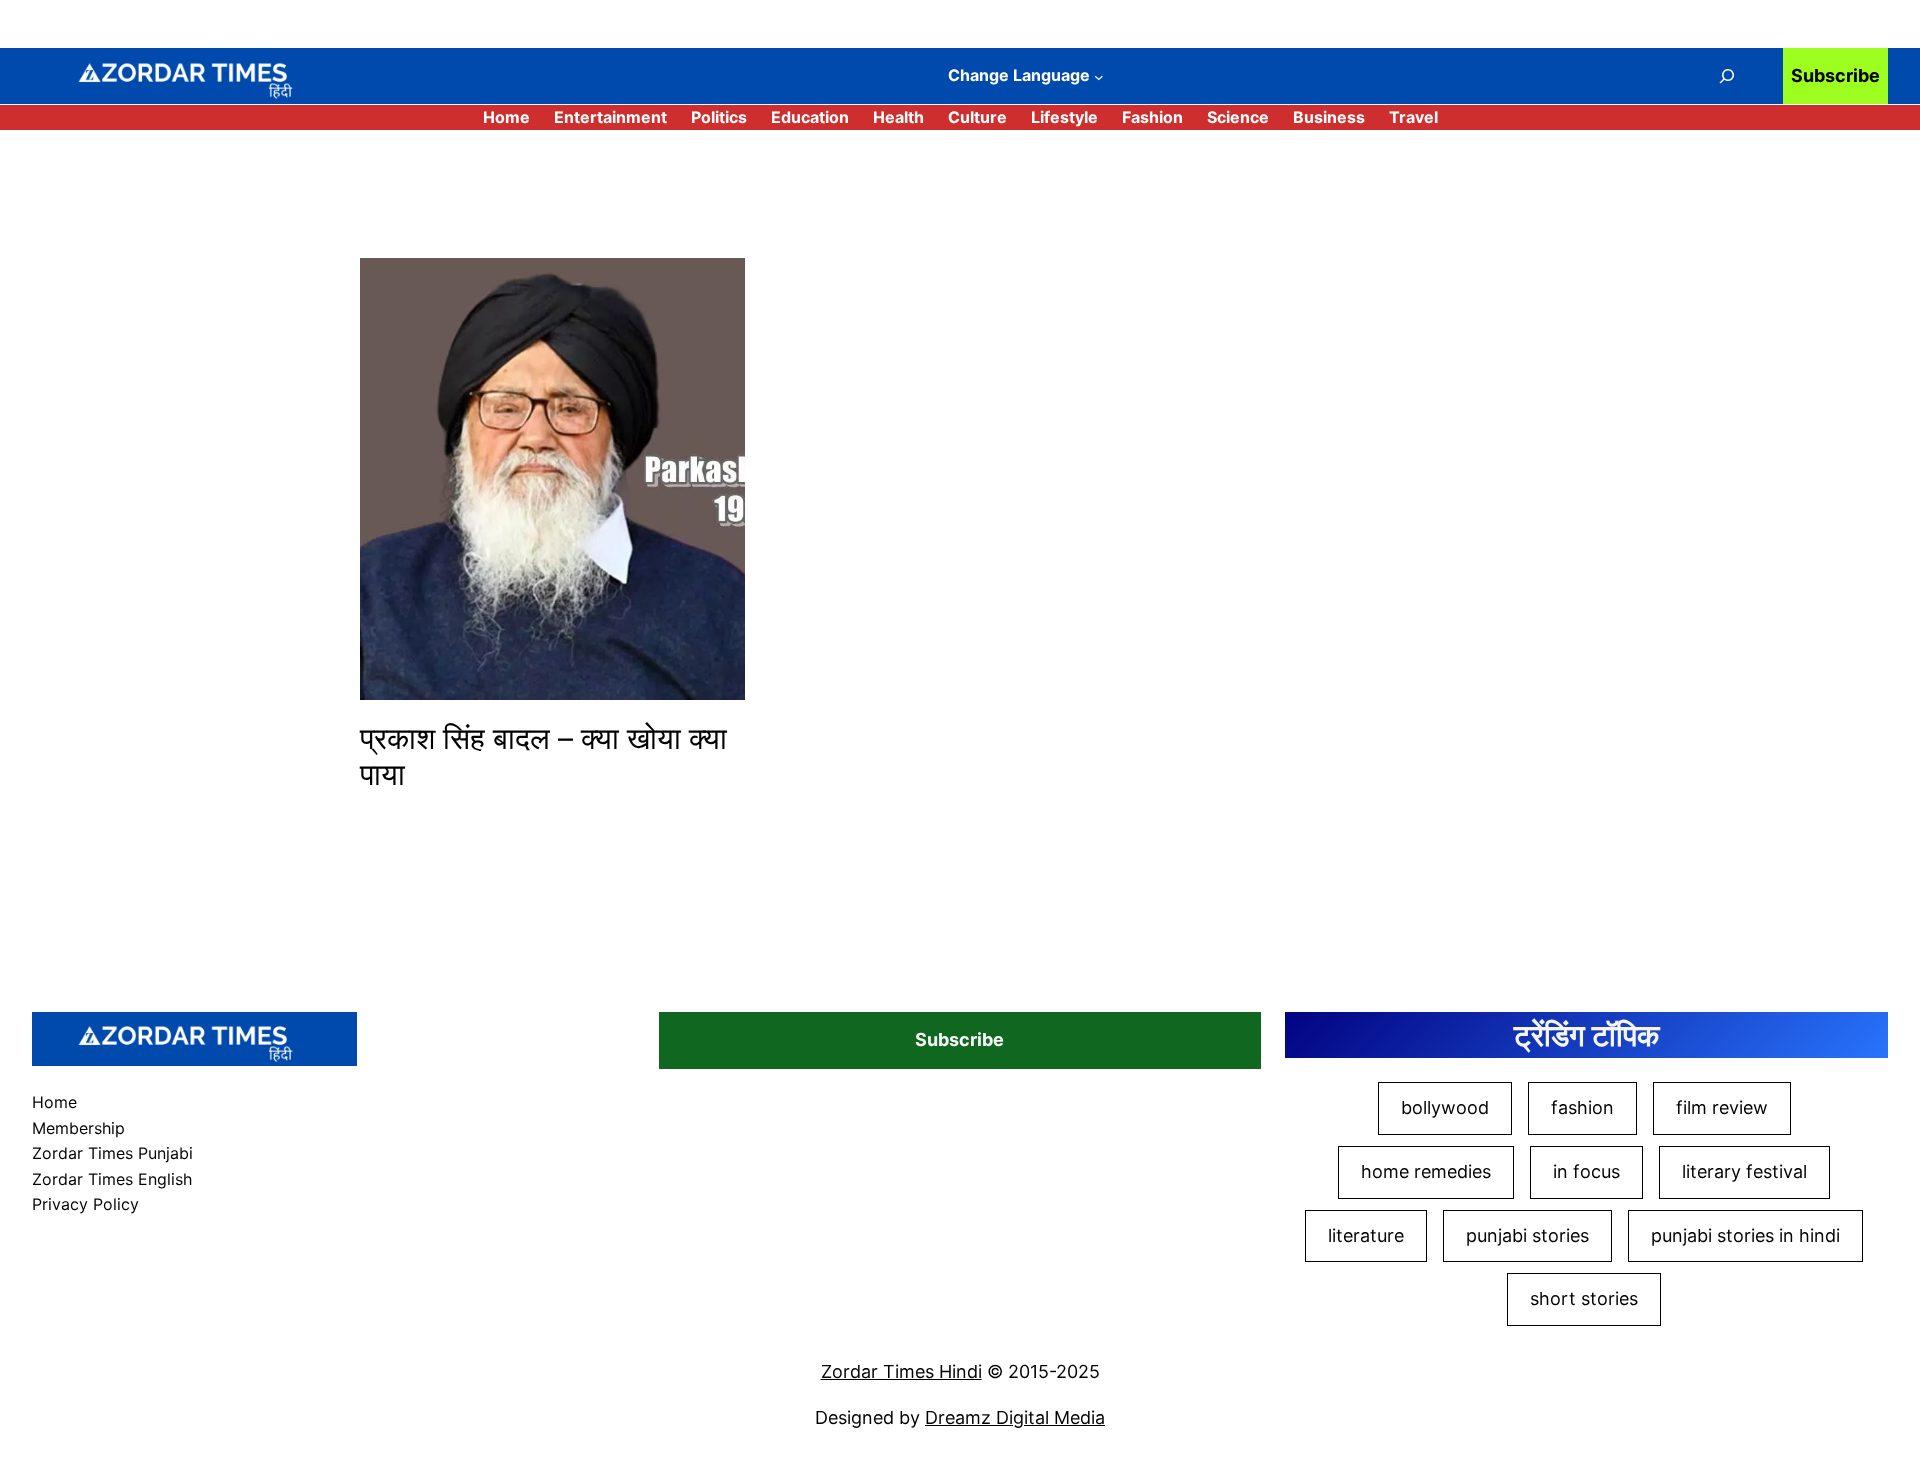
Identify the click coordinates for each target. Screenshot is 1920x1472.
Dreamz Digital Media (1015, 1417)
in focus (1586, 1171)
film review (1722, 1107)
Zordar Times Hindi (901, 1371)
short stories (1584, 1298)
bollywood (1445, 1107)
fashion (1582, 1107)
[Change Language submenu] (1099, 77)
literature (1366, 1235)
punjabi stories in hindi (1745, 1235)
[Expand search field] (1727, 76)
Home (506, 117)
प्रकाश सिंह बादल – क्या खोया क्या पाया (543, 756)
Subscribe (1835, 75)
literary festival (1744, 1171)
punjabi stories (1527, 1235)
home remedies (1426, 1171)
